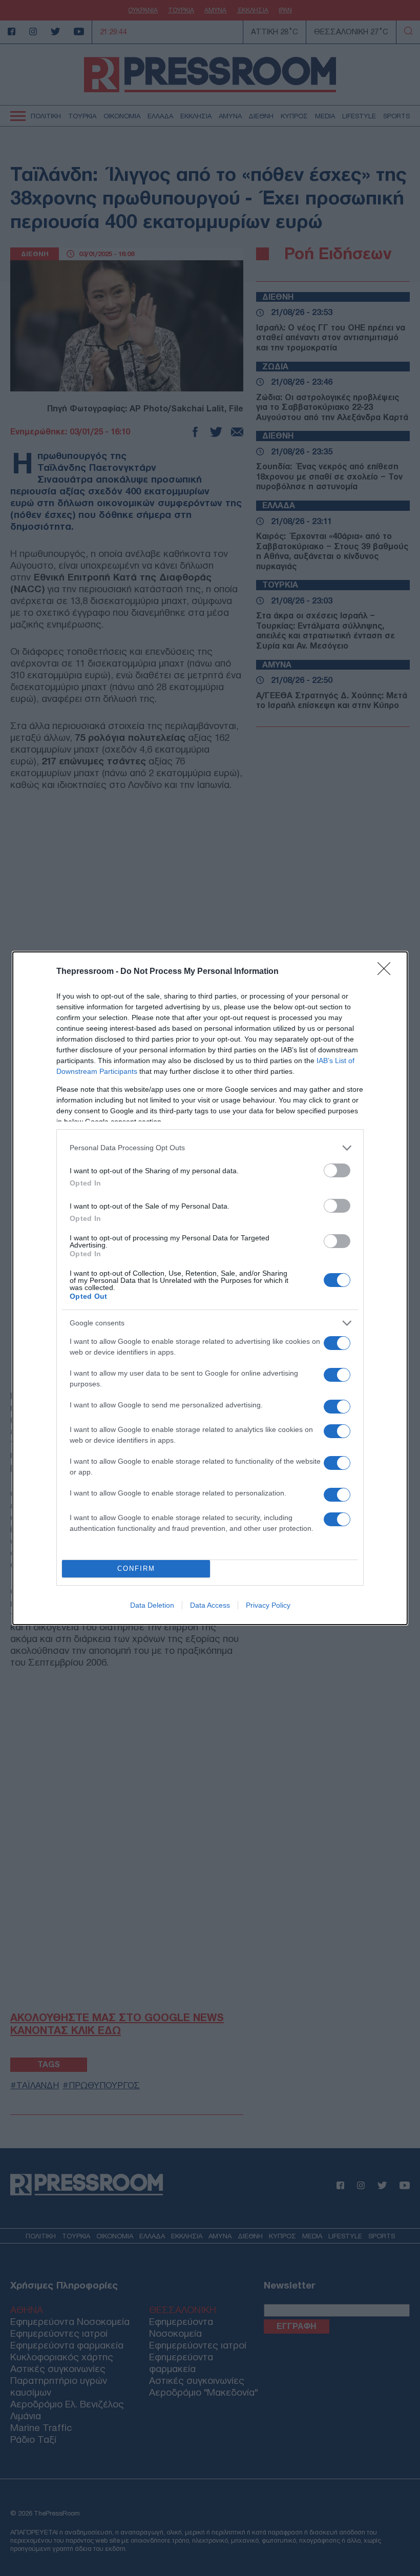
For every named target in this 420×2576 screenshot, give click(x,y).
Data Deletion (152, 1605)
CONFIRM (136, 1569)
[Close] (387, 972)
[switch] (337, 1170)
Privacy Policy (268, 1605)
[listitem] (210, 1148)
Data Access (210, 1605)
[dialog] (210, 1288)
